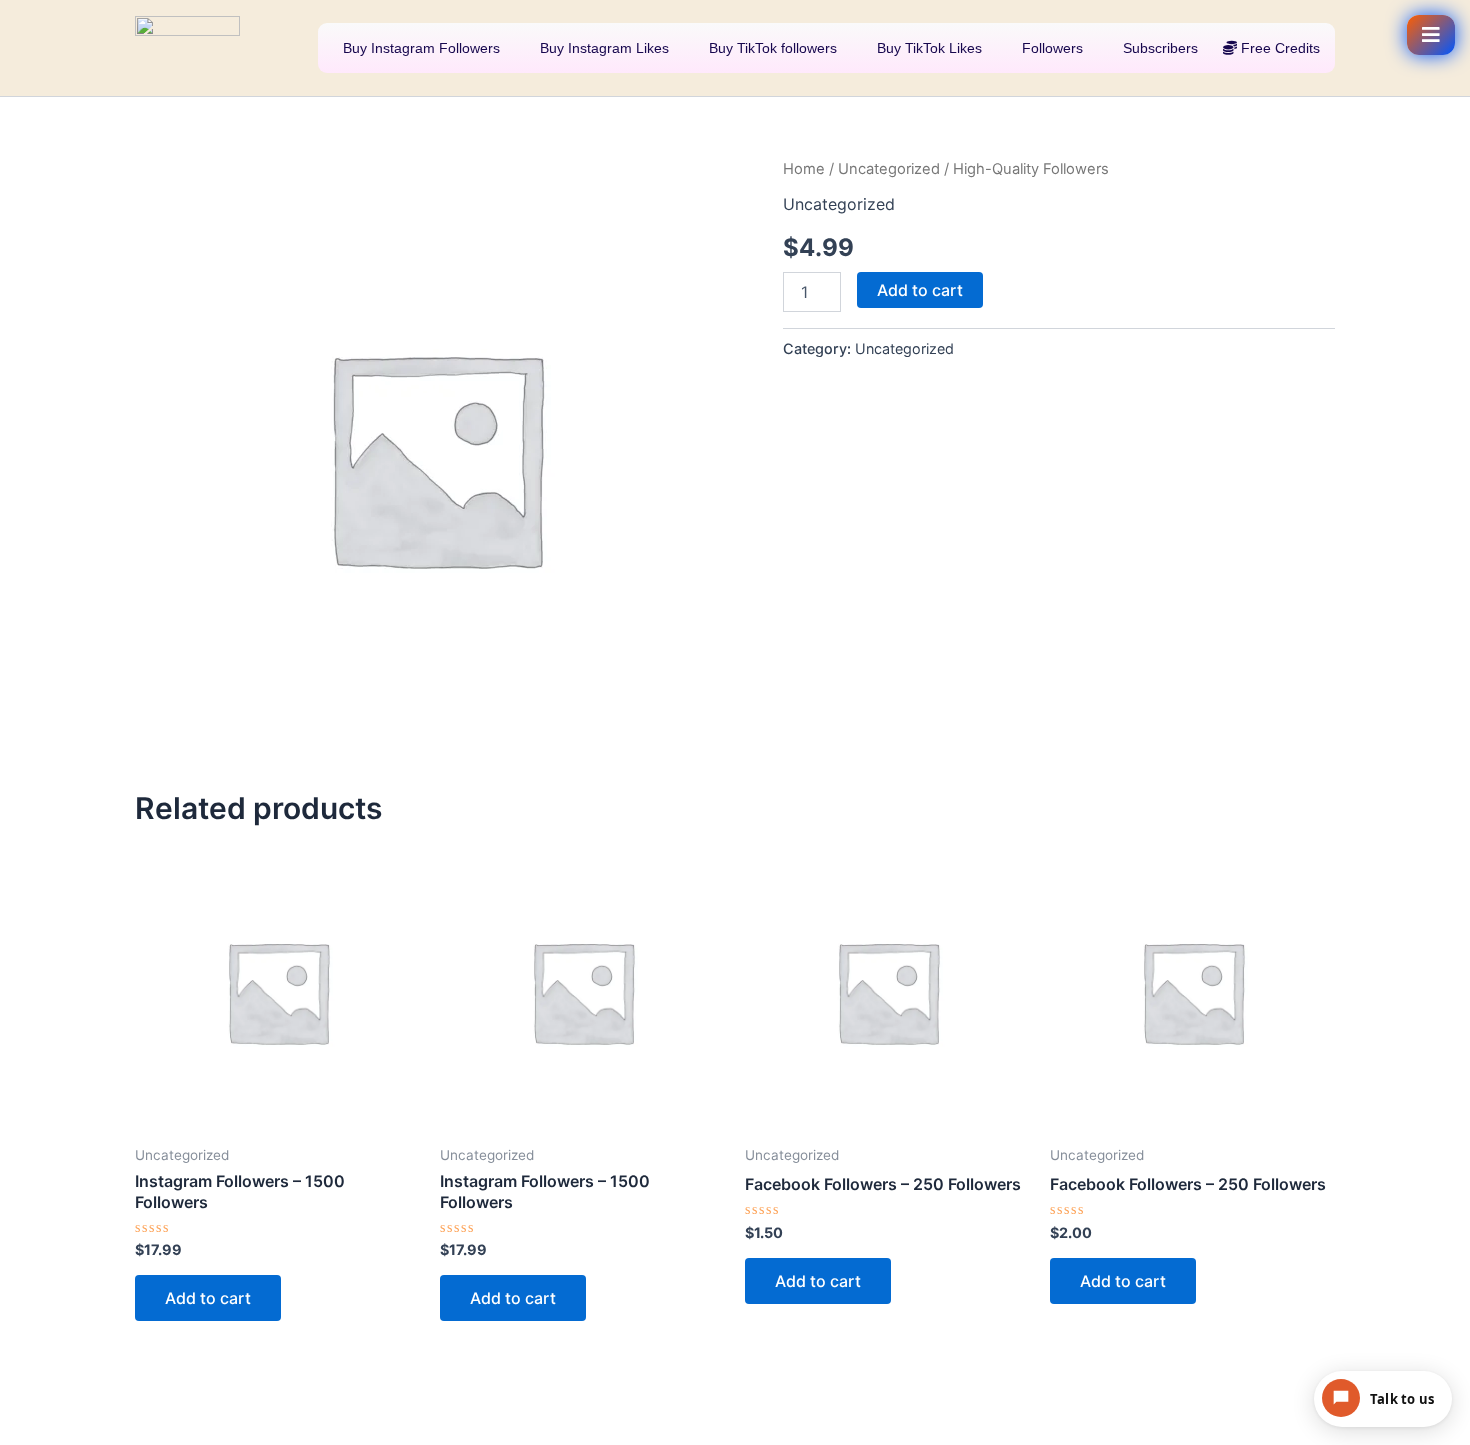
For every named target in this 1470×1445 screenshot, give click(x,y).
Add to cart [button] (208, 1298)
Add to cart (920, 290)
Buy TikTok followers (771, 48)
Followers (1050, 48)
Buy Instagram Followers (419, 48)
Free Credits (1278, 48)
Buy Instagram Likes (602, 48)
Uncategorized (889, 169)
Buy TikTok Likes (927, 48)
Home (804, 169)
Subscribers (1158, 48)
